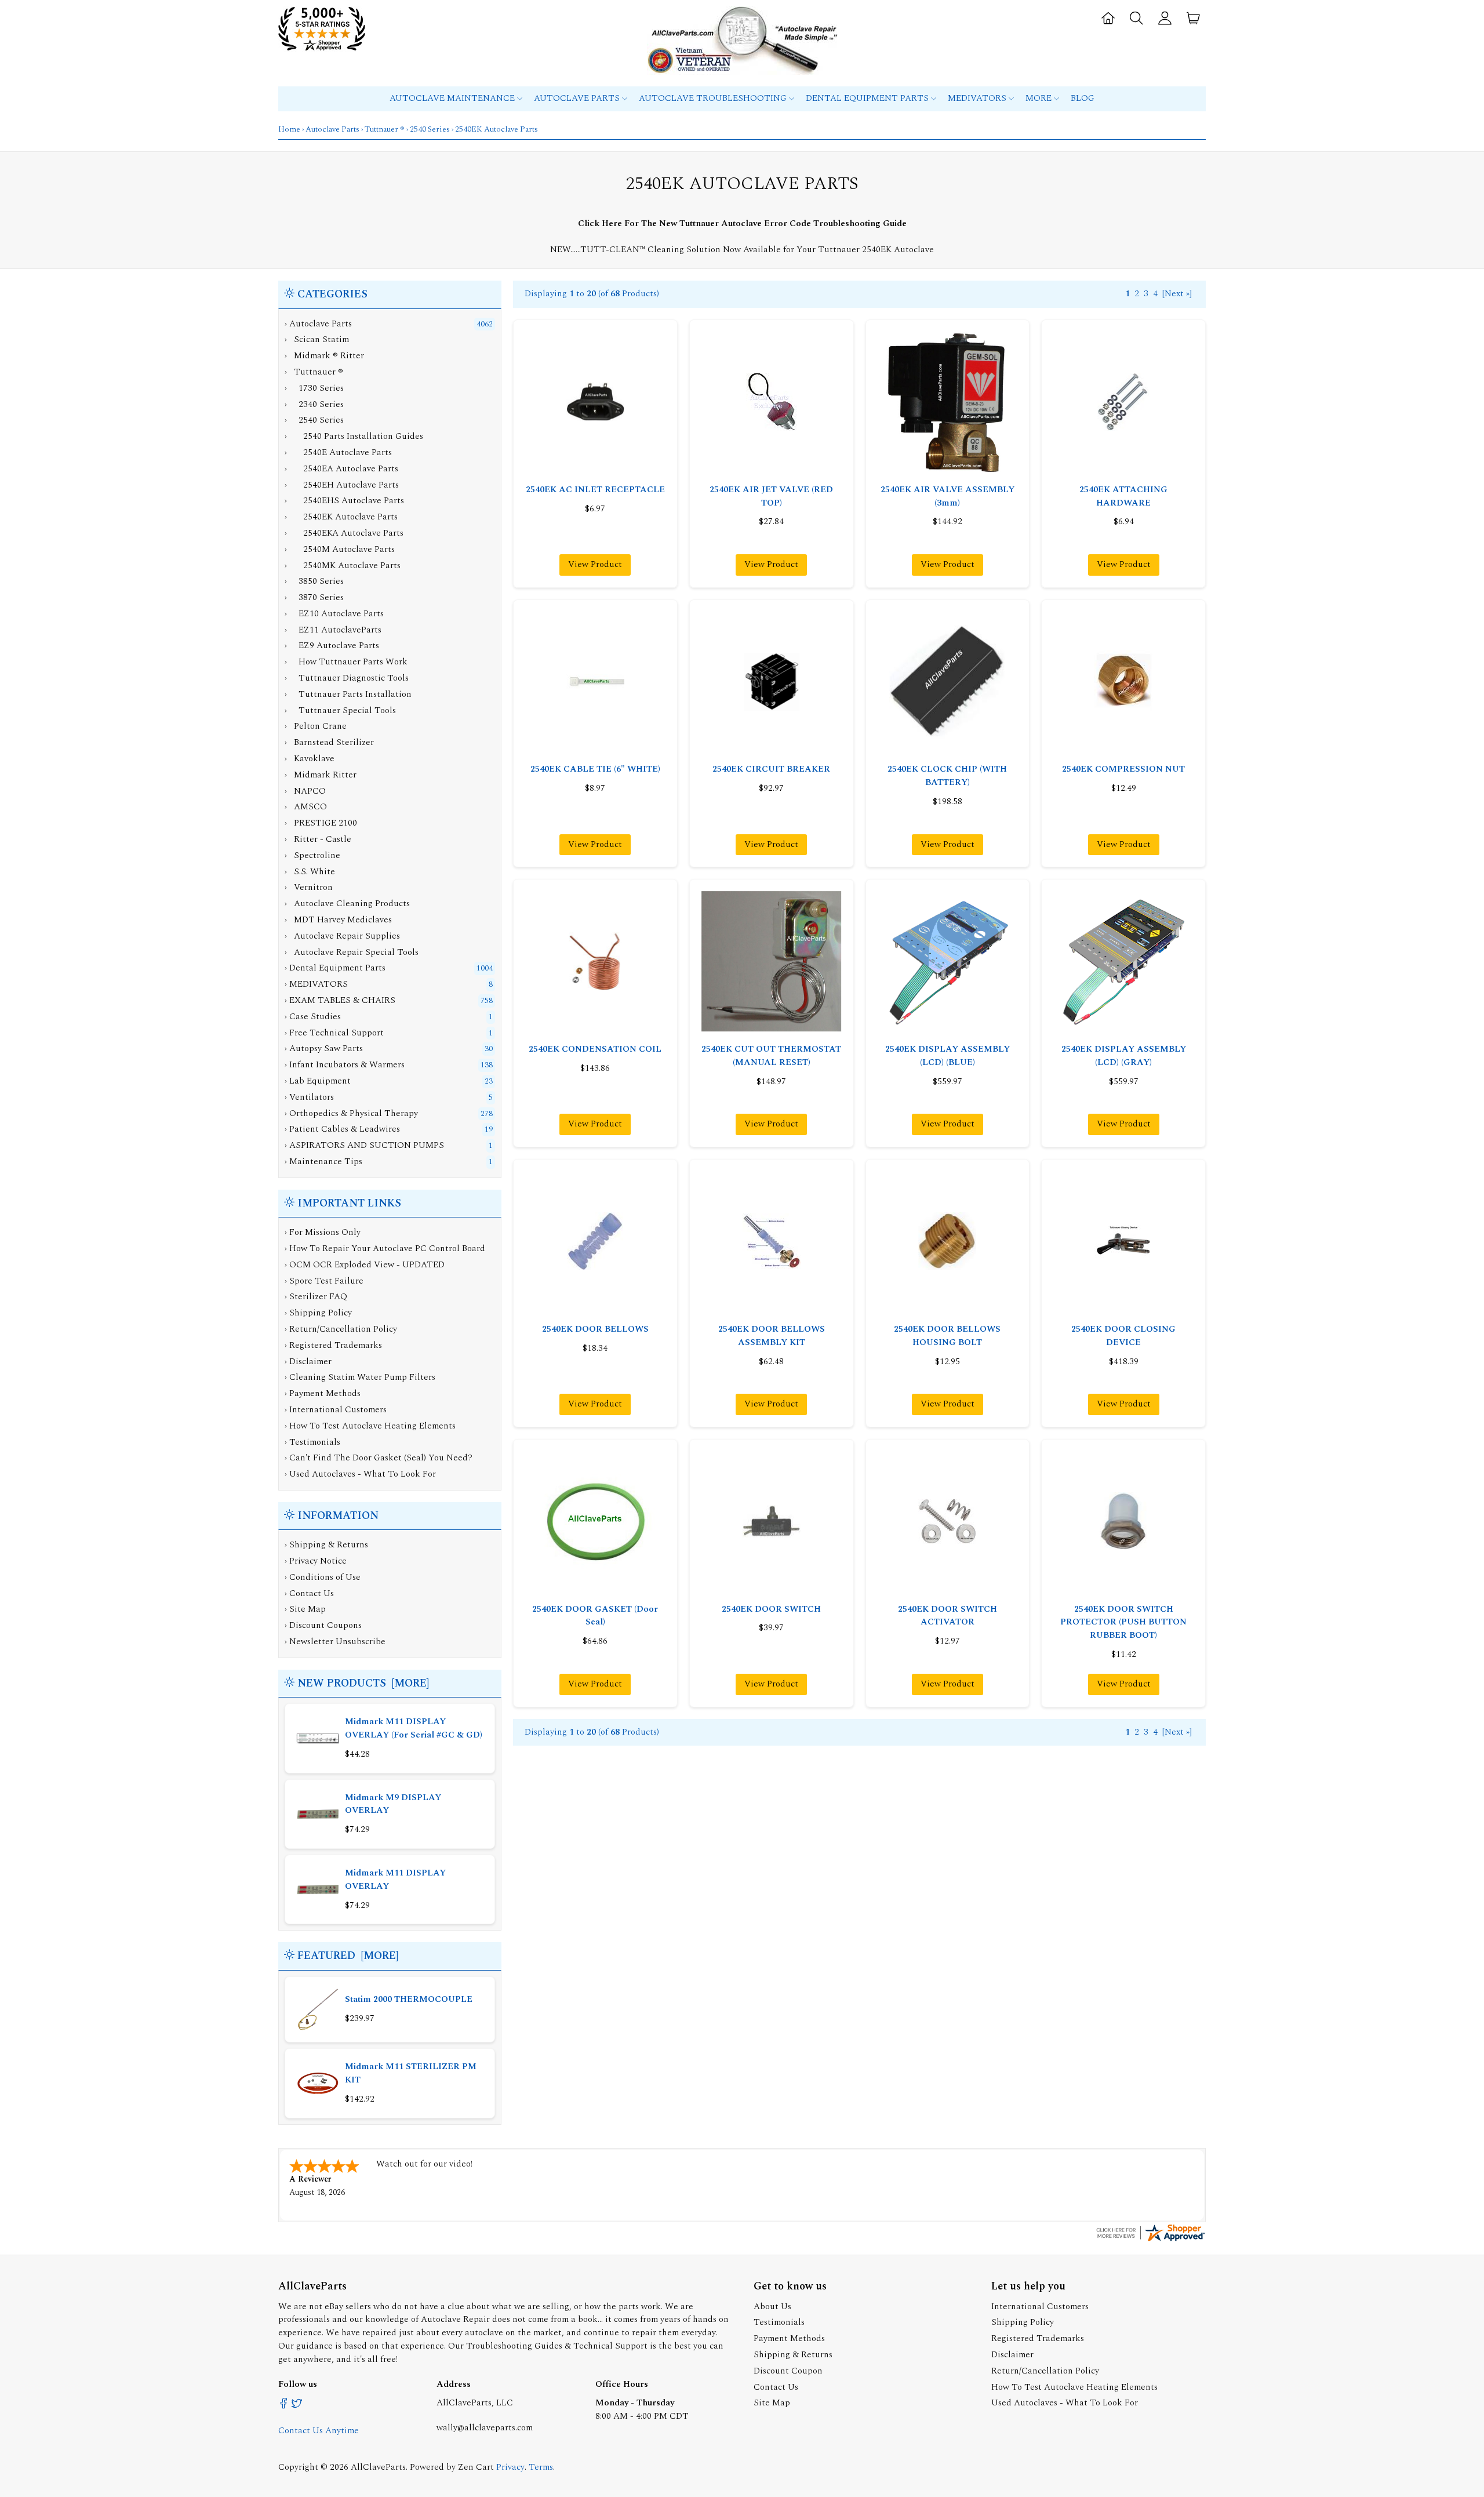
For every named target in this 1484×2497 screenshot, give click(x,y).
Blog (1083, 98)
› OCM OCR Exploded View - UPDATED (365, 1265)
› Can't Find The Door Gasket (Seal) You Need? (379, 1458)
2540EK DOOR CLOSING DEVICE (1123, 1336)
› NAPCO (305, 791)
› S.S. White (310, 872)
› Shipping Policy (318, 1313)
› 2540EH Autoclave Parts (342, 485)
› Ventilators (309, 1097)
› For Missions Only (323, 1232)
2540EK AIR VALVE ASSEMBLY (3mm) (947, 496)
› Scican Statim (317, 339)
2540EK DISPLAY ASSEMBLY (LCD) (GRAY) (1124, 1056)
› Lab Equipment (318, 1081)
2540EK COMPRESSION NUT (1123, 769)
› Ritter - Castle (318, 839)
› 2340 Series (314, 404)
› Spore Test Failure (324, 1281)
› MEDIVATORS (316, 984)
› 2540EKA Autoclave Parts (344, 533)
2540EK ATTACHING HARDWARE (1123, 496)
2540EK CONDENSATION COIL (595, 1049)
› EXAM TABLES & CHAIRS (340, 1000)
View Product (595, 564)
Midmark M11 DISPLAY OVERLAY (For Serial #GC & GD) (414, 1728)
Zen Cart (476, 2467)
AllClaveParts (378, 2467)
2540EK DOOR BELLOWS (595, 1329)
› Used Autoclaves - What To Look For (360, 1474)
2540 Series (430, 129)
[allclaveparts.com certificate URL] (1150, 2240)
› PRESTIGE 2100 (321, 823)
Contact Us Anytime (319, 2431)
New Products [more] (363, 1683)
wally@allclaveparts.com (485, 2428)
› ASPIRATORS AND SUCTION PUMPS (364, 1145)
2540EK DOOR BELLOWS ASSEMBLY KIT (772, 1336)
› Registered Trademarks (333, 1345)
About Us (772, 2307)
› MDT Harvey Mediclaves (338, 920)
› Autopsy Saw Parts (324, 1048)
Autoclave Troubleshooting (714, 98)
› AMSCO (306, 807)
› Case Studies (313, 1017)
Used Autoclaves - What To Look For (1065, 2403)
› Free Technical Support (334, 1033)
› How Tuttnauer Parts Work (346, 662)
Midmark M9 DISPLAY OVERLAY (393, 1804)
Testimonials (779, 2322)
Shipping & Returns (329, 1545)
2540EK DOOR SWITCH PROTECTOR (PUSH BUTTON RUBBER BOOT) (1123, 1622)
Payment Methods (789, 2338)
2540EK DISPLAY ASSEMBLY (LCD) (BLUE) (947, 1056)
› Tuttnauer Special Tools (340, 710)
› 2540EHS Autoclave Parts (344, 501)
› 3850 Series (314, 581)
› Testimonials (312, 1442)
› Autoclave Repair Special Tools (352, 952)
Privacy (510, 2467)
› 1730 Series (314, 388)
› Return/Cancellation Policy (341, 1329)
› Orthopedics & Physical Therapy (351, 1113)
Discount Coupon (788, 2371)
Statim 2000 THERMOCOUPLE (409, 1999)
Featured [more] (348, 1956)
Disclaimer (1012, 2355)
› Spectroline (312, 855)
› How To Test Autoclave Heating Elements (370, 1426)
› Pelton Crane (316, 726)
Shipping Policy (1023, 2322)
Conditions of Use (325, 1577)
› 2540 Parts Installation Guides (354, 436)
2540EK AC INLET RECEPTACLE (595, 490)
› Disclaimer (308, 1362)
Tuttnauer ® (385, 129)
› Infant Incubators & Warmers (345, 1065)
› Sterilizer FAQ (316, 1297)
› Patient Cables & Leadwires (342, 1129)
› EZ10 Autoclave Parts (334, 614)
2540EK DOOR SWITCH (771, 1609)
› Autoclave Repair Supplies (342, 936)
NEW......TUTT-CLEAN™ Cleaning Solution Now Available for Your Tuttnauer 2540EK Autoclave (742, 250)
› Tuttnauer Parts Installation (348, 694)
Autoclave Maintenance (453, 98)
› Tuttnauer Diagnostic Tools (347, 678)
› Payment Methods (323, 1393)
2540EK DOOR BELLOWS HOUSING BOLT (947, 1336)
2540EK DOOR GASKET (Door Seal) (595, 1616)
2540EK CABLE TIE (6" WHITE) (595, 769)
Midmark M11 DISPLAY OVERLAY (395, 1880)
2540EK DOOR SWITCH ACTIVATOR (947, 1616)
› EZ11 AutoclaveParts (333, 630)
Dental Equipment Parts (868, 98)
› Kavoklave (310, 759)
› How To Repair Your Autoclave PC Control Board (385, 1248)
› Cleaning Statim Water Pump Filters (360, 1377)
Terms (541, 2467)
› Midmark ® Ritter (324, 356)
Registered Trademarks (1038, 2338)
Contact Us (312, 1593)
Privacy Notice (318, 1561)
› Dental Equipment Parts (335, 968)
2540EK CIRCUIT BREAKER (771, 769)
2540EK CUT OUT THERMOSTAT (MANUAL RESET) (771, 1056)
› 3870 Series (314, 597)
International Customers (1040, 2307)
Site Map (308, 1609)
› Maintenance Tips (323, 1162)
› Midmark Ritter (321, 775)
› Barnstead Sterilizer (329, 742)
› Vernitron (309, 887)
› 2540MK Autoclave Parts (343, 566)
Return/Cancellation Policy (1045, 2371)
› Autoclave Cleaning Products (347, 904)
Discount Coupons (325, 1625)
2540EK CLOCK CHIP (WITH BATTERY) (947, 776)
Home (289, 129)
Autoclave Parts (578, 98)
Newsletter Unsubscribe (337, 1642)
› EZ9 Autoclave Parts (332, 646)
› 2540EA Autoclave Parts (341, 469)
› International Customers (336, 1410)
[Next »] (1177, 294)
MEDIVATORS (978, 98)
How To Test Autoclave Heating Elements (1074, 2387)
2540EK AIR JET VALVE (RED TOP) (771, 496)
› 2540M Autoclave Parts (340, 549)
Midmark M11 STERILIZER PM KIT (411, 2073)
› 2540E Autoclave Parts (338, 452)
